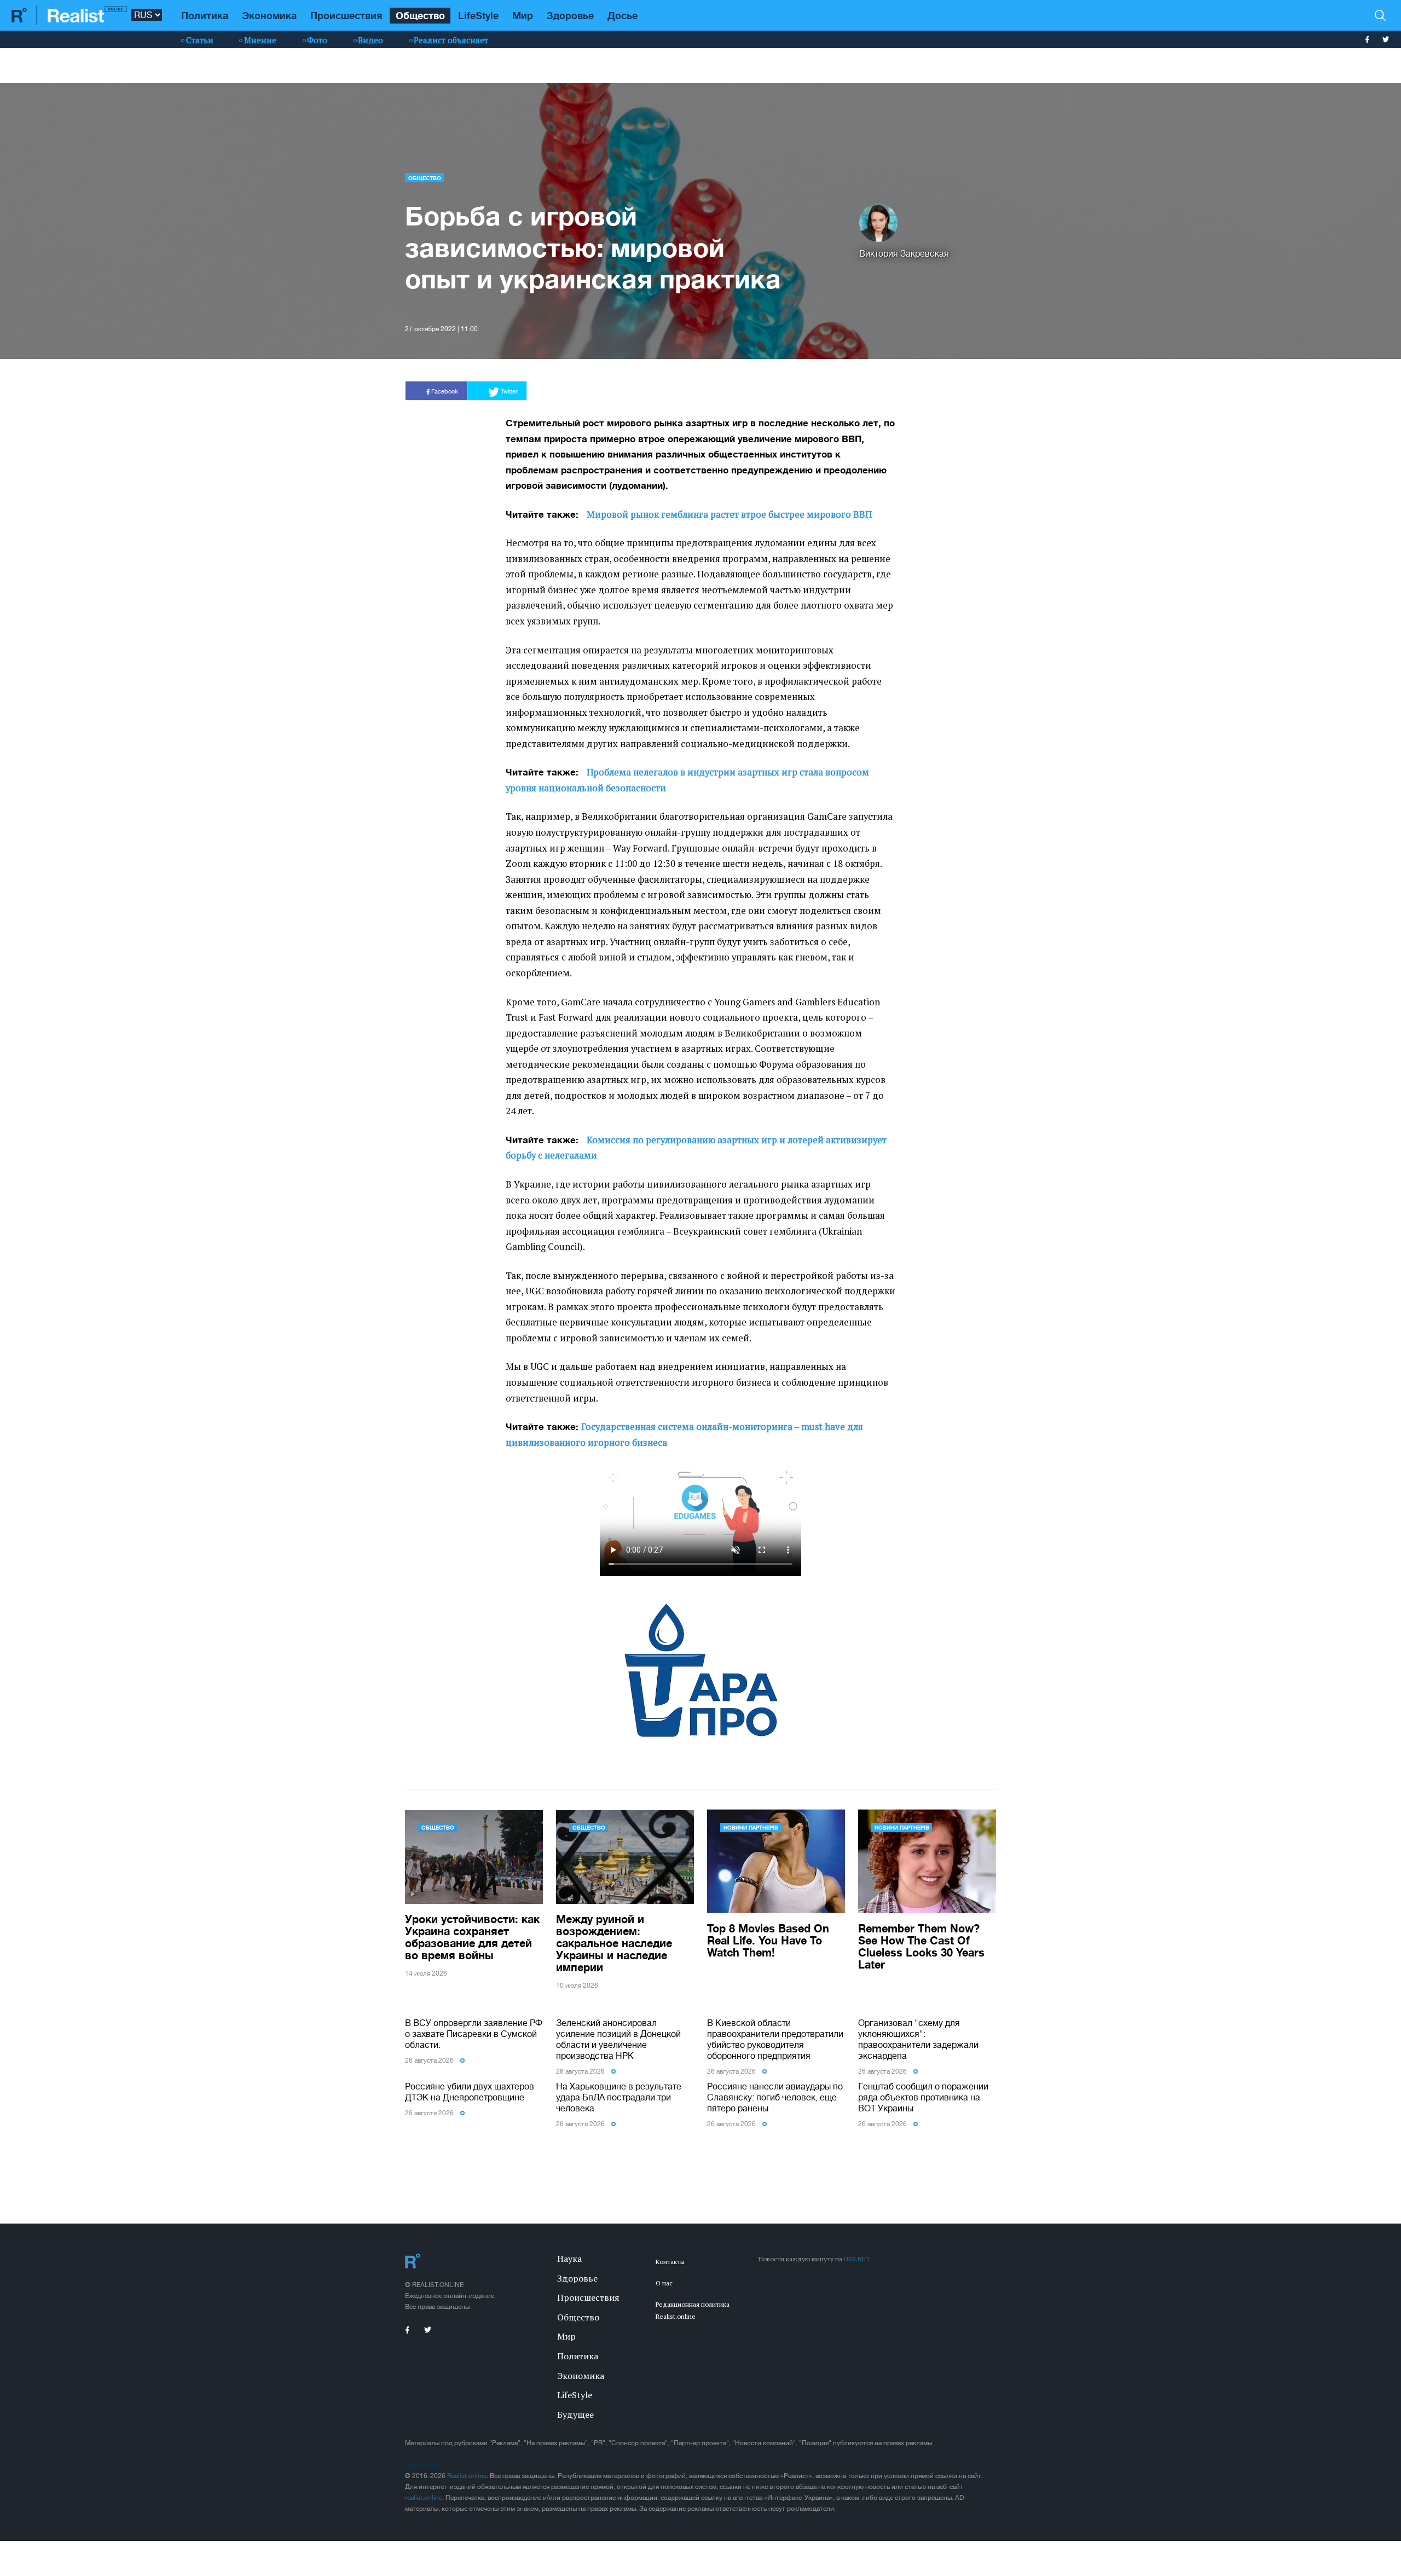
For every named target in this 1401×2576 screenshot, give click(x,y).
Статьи (200, 40)
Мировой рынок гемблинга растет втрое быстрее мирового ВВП (729, 514)
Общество (420, 15)
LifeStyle (478, 15)
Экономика (269, 15)
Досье (623, 15)
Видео (370, 40)
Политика (205, 15)
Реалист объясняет (451, 40)
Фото (317, 40)
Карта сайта (423, 2465)
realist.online (424, 2498)
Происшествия (346, 15)
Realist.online (467, 2476)
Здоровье (570, 15)
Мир (523, 15)
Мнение (260, 40)
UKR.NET (857, 2259)
